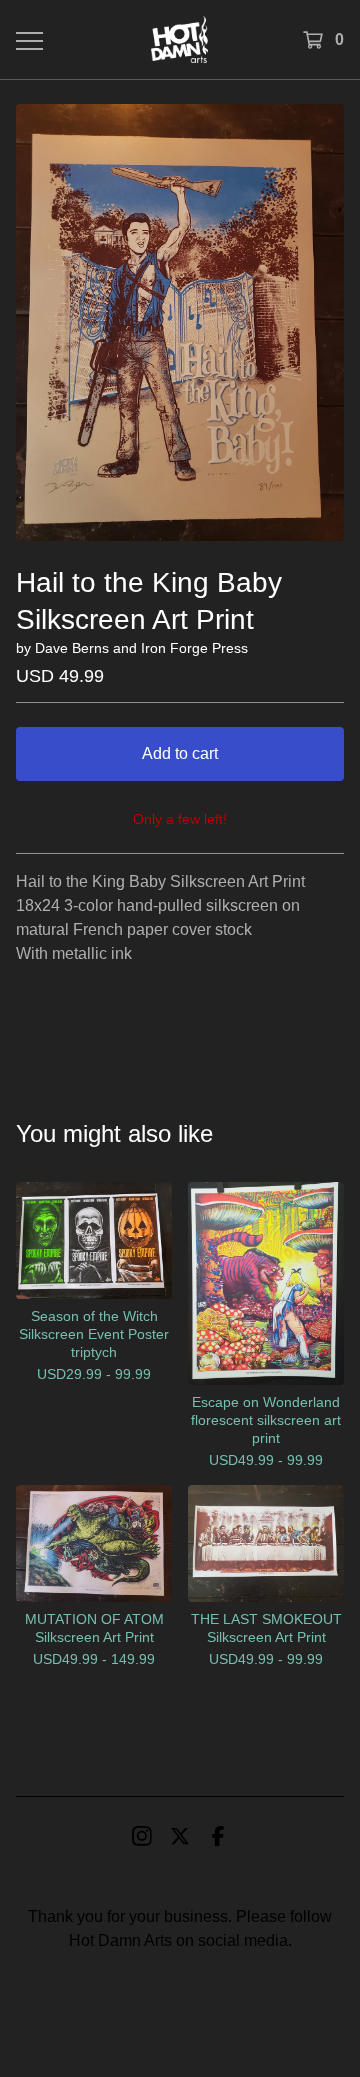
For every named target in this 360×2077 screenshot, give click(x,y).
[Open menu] (28, 40)
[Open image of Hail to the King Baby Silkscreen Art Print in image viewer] (180, 322)
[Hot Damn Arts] (179, 39)
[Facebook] (218, 1836)
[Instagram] (142, 1836)
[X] (180, 1836)
